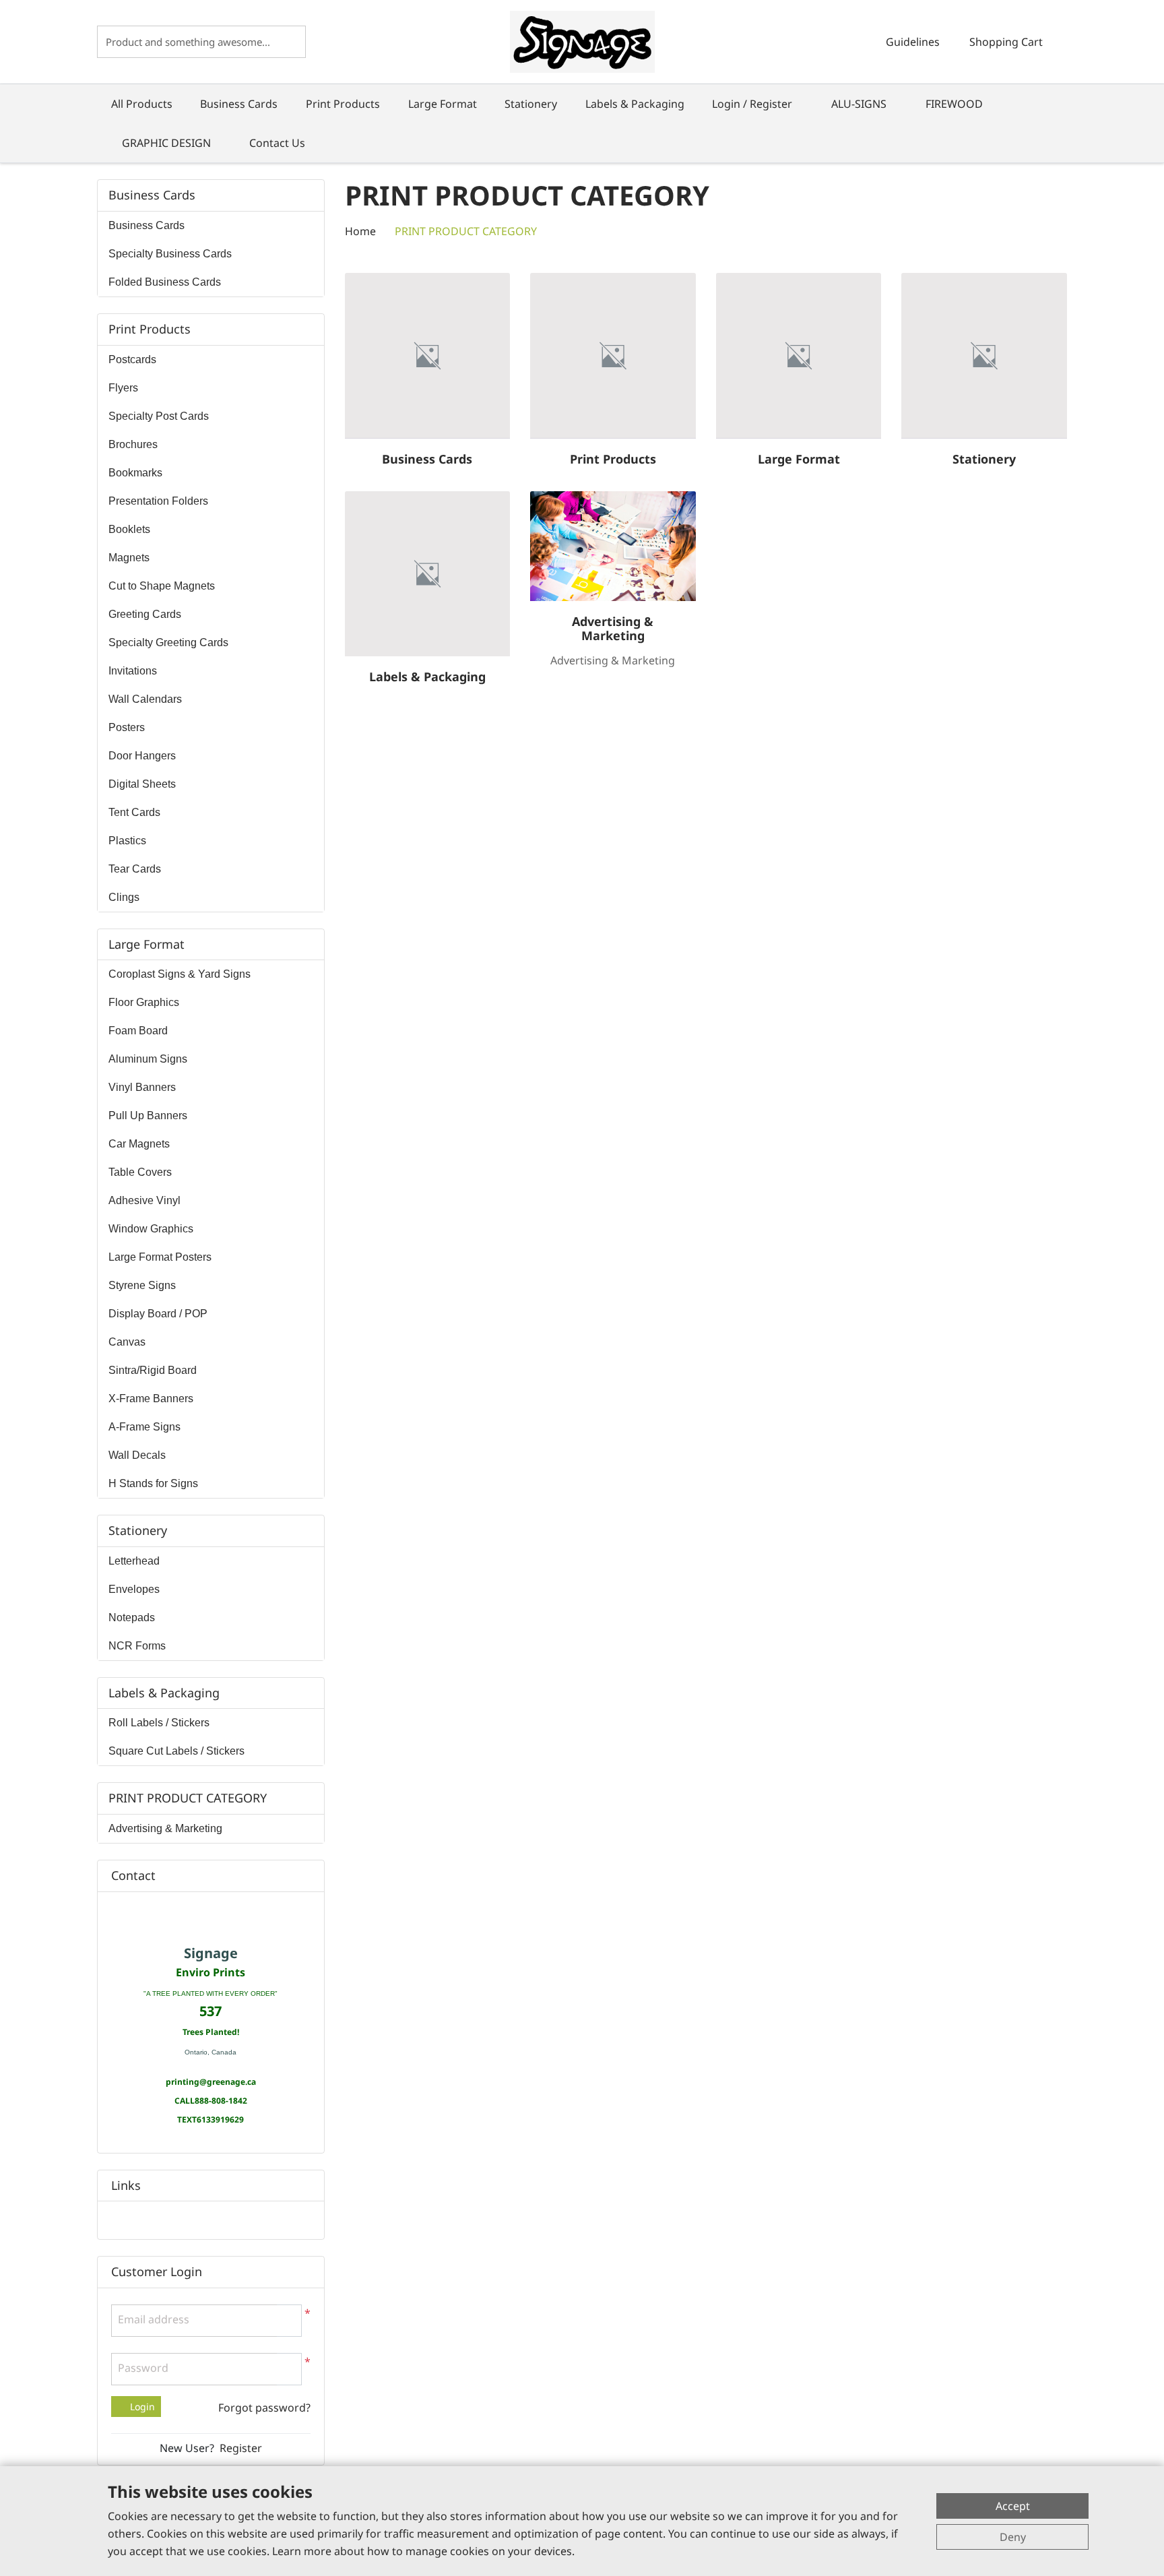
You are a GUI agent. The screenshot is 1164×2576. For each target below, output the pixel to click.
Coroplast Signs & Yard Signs (180, 974)
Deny (1013, 2537)
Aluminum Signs (148, 1059)
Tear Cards (135, 869)
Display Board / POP (158, 1314)
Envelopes (134, 1589)
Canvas (127, 1342)
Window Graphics (151, 1229)
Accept (1013, 2506)
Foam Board (138, 1031)
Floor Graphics (144, 1002)
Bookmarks (135, 473)
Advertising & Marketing (165, 1828)
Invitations (133, 671)
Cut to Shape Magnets (162, 586)
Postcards (132, 359)
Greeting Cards (145, 614)
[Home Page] (582, 42)
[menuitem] (142, 104)
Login (141, 2407)
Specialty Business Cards (170, 254)
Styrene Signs (142, 1285)
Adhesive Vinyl (144, 1200)
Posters (127, 727)
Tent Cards (134, 812)
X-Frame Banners (151, 1399)
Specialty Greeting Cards (168, 642)
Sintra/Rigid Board (153, 1370)
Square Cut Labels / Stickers (176, 1751)
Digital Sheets (142, 784)
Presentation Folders (158, 501)
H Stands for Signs (153, 1483)
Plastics (127, 841)
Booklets (129, 529)
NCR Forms (137, 1646)
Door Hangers (142, 756)
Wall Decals (137, 1455)
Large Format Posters (160, 1257)
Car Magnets (139, 1144)
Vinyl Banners (142, 1087)
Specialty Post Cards (159, 416)
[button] (289, 2369)
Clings (124, 897)
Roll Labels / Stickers (159, 1723)
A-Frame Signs (144, 1427)
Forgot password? (264, 2408)
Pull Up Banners (148, 1116)
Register (241, 2448)
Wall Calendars (145, 699)
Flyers (123, 388)
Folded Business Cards (165, 282)
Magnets (129, 558)
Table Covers (140, 1172)
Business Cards (147, 225)
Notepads (132, 1617)
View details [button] (794, 491)
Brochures (133, 444)
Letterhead (134, 1561)
